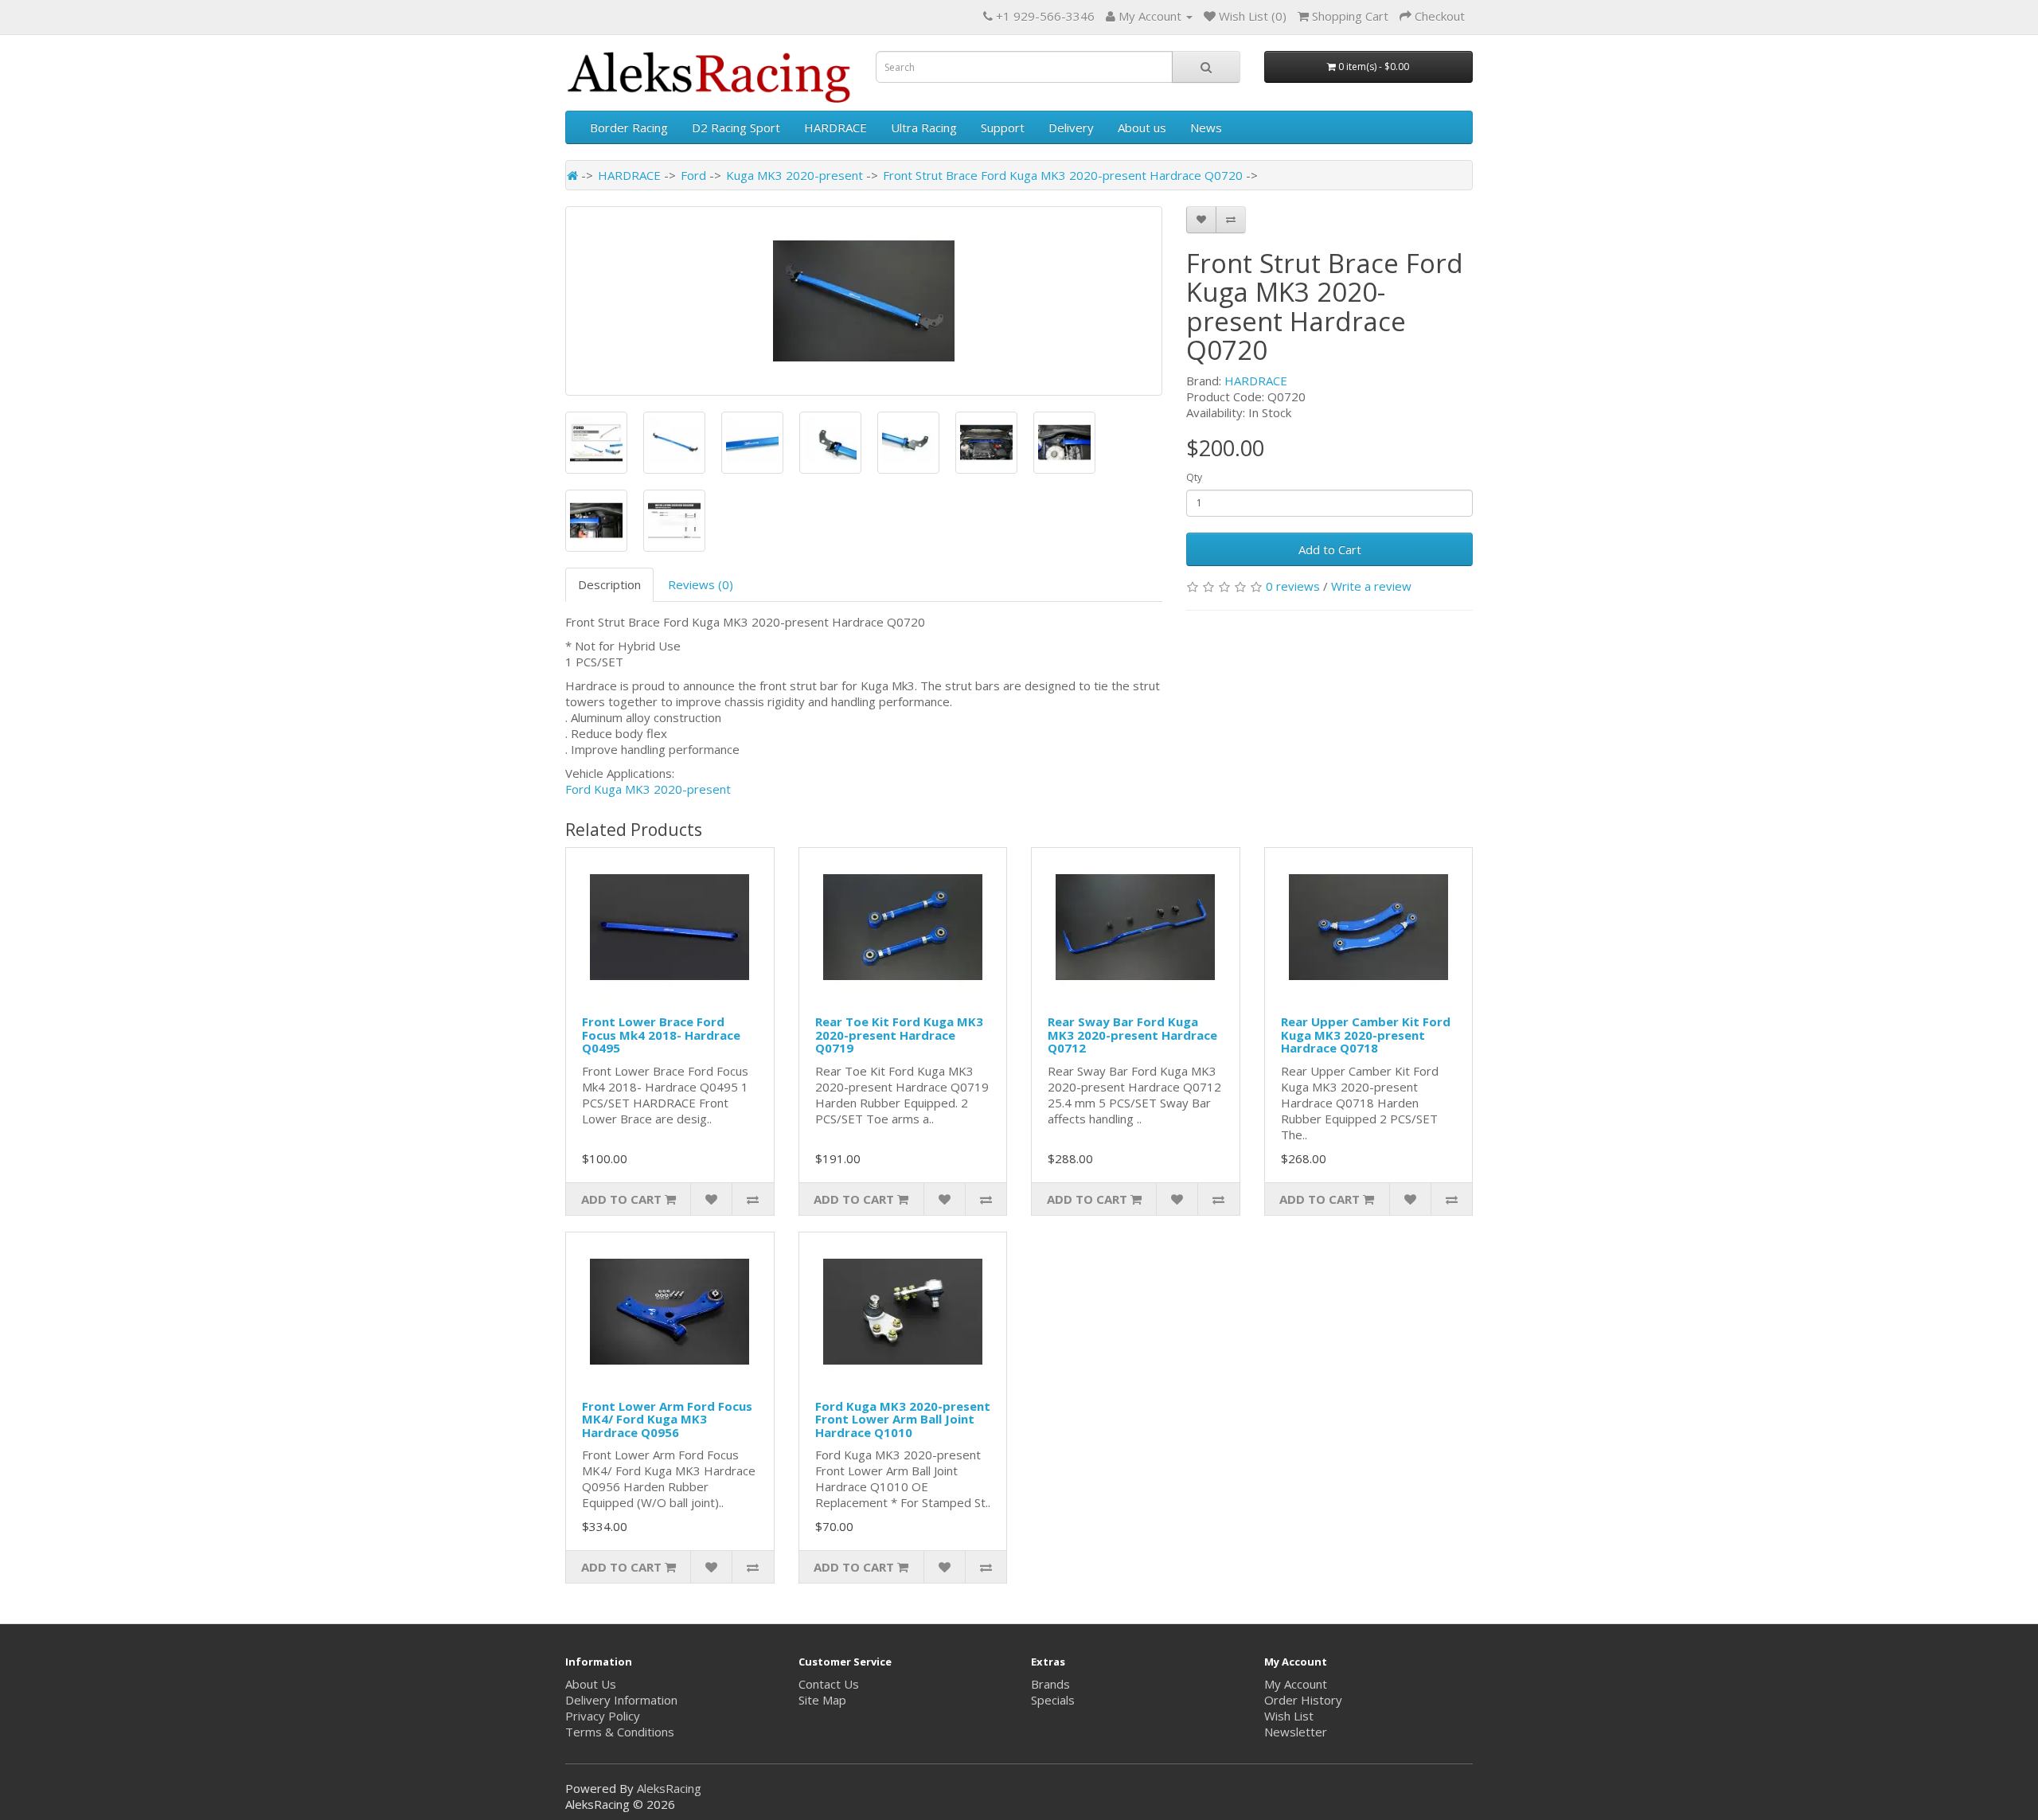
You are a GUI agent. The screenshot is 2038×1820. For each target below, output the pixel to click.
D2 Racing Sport (736, 127)
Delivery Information (621, 1700)
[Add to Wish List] (1201, 220)
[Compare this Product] (1231, 220)
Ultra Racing (924, 127)
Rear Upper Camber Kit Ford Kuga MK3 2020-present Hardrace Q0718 (1366, 1035)
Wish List (1289, 1716)
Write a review (1371, 586)
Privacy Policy (603, 1716)
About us (1142, 127)
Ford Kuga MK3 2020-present (648, 789)
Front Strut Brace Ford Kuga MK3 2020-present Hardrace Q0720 (1063, 175)
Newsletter (1296, 1732)
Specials (1053, 1700)
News (1206, 127)
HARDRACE (836, 127)
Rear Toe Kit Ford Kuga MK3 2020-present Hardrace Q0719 (899, 1035)
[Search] (1206, 67)
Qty (1194, 477)
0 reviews (1293, 586)
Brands (1050, 1684)
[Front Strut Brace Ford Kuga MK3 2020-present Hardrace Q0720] (864, 301)
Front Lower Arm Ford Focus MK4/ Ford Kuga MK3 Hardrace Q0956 (667, 1419)
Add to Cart (1330, 549)
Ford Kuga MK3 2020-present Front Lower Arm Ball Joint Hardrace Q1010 (903, 1419)
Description (609, 584)
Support (1003, 127)
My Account (1296, 1684)
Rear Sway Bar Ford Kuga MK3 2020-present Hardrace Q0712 (1132, 1035)
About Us (591, 1684)
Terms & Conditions (620, 1732)
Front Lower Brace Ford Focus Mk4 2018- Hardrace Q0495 (661, 1035)
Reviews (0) (701, 584)
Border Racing (629, 127)
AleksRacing (669, 1788)
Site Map (822, 1700)
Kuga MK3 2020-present (795, 175)
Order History (1303, 1700)
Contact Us (829, 1684)
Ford (693, 175)
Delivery (1071, 127)
